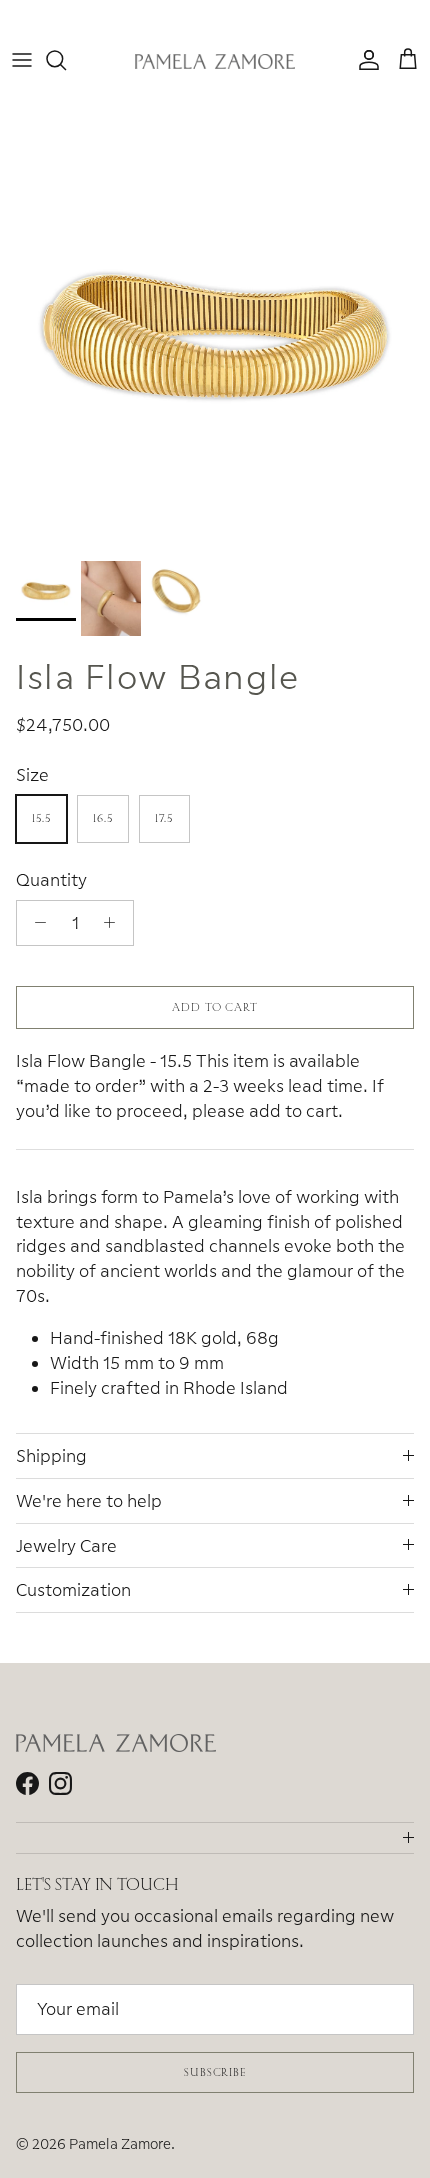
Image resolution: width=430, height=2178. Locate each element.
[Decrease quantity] (35, 923)
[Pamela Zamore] (215, 60)
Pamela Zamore (120, 2143)
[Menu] (22, 60)
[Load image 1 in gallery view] (215, 336)
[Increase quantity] (115, 923)
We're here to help (89, 1500)
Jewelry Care (66, 1545)
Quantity (51, 879)
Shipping (51, 1455)
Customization (73, 1589)
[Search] (66, 60)
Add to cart (215, 1007)
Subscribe (215, 2072)
